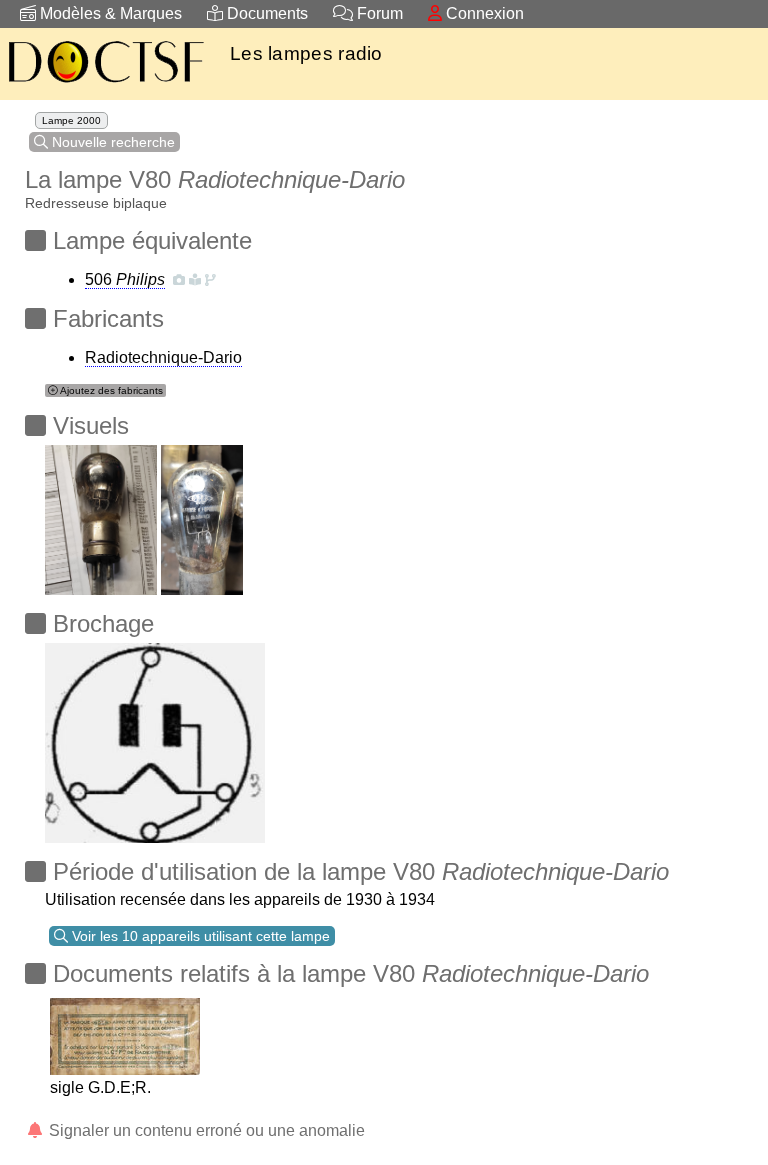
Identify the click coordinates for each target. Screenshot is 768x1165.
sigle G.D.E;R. (100, 1087)
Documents (265, 13)
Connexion (483, 13)
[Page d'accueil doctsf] (105, 85)
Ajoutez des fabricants (110, 390)
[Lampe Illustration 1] (101, 514)
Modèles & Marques (109, 13)
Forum (378, 13)
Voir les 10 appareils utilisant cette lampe (199, 936)
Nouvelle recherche (111, 142)
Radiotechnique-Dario (163, 357)
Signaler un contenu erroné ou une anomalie (205, 1130)
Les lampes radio (306, 53)
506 (125, 279)
